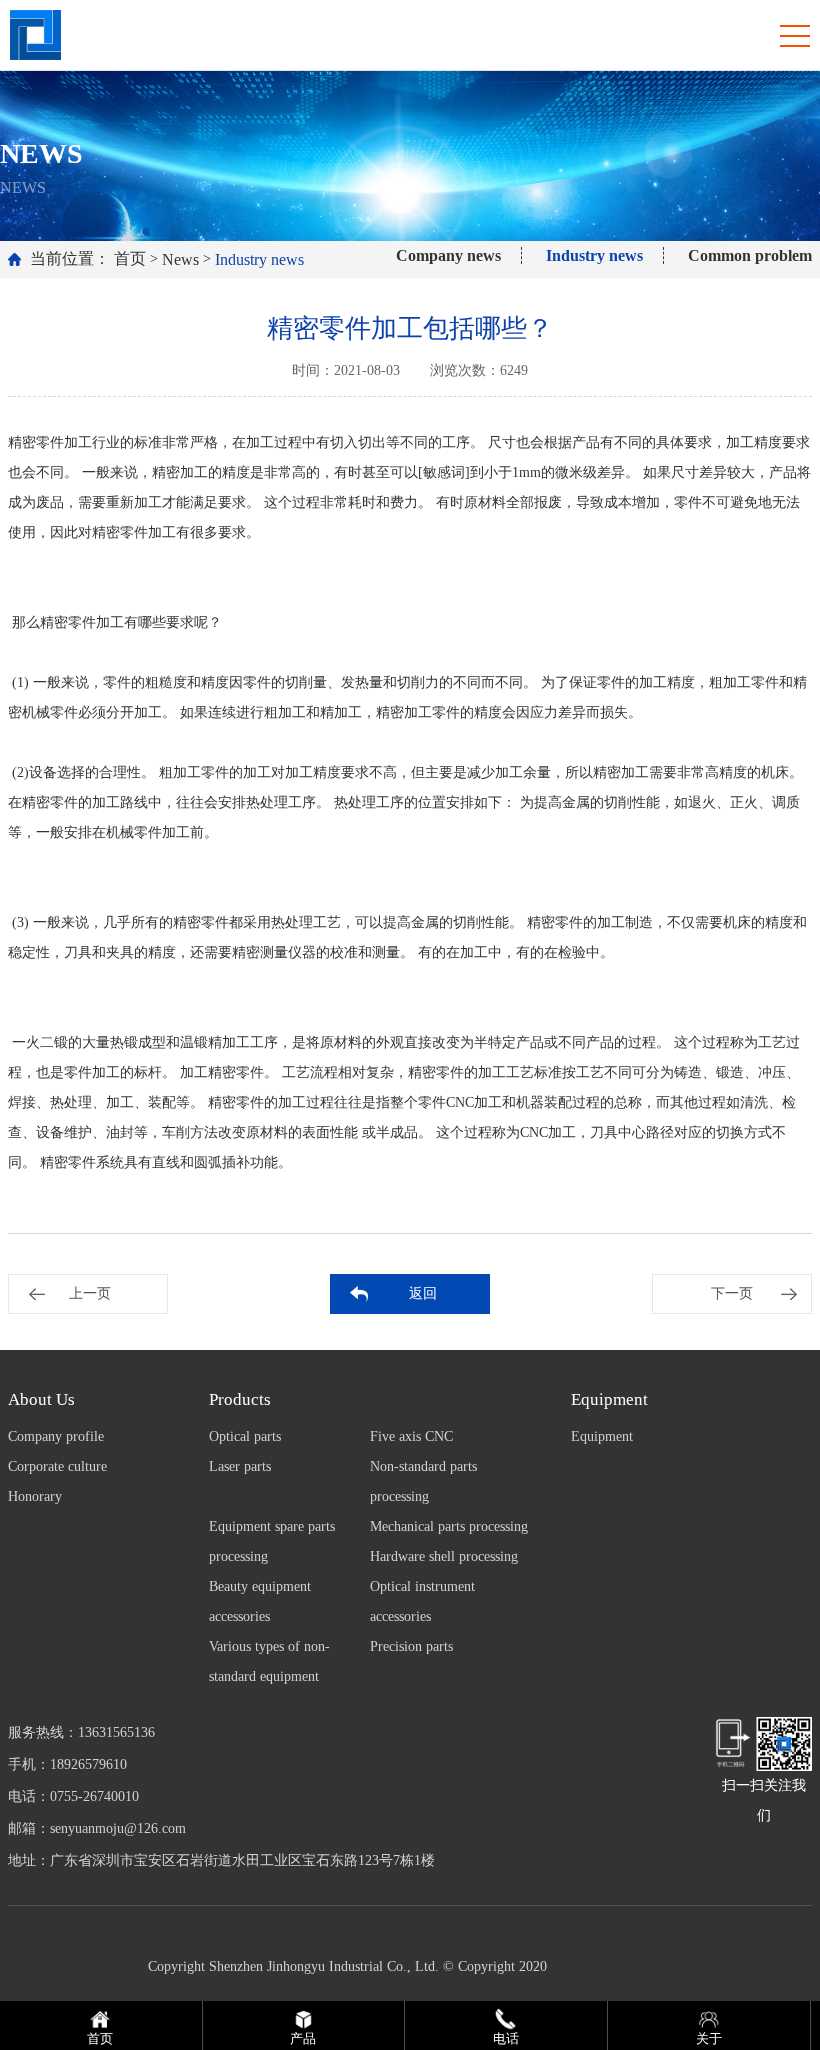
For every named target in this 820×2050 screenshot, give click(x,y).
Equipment (602, 1436)
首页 (130, 258)
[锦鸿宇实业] (35, 33)
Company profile (56, 1436)
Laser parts (240, 1466)
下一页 (732, 1293)
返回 (423, 1293)
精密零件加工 (50, 442)
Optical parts (245, 1436)
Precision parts (411, 1646)
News (180, 259)
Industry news (259, 259)
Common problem (750, 255)
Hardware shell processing (444, 1556)
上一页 (90, 1293)
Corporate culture (57, 1466)
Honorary (35, 1496)
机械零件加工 (148, 832)
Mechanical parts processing (449, 1526)
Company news (448, 255)
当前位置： (70, 258)
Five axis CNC (411, 1436)
